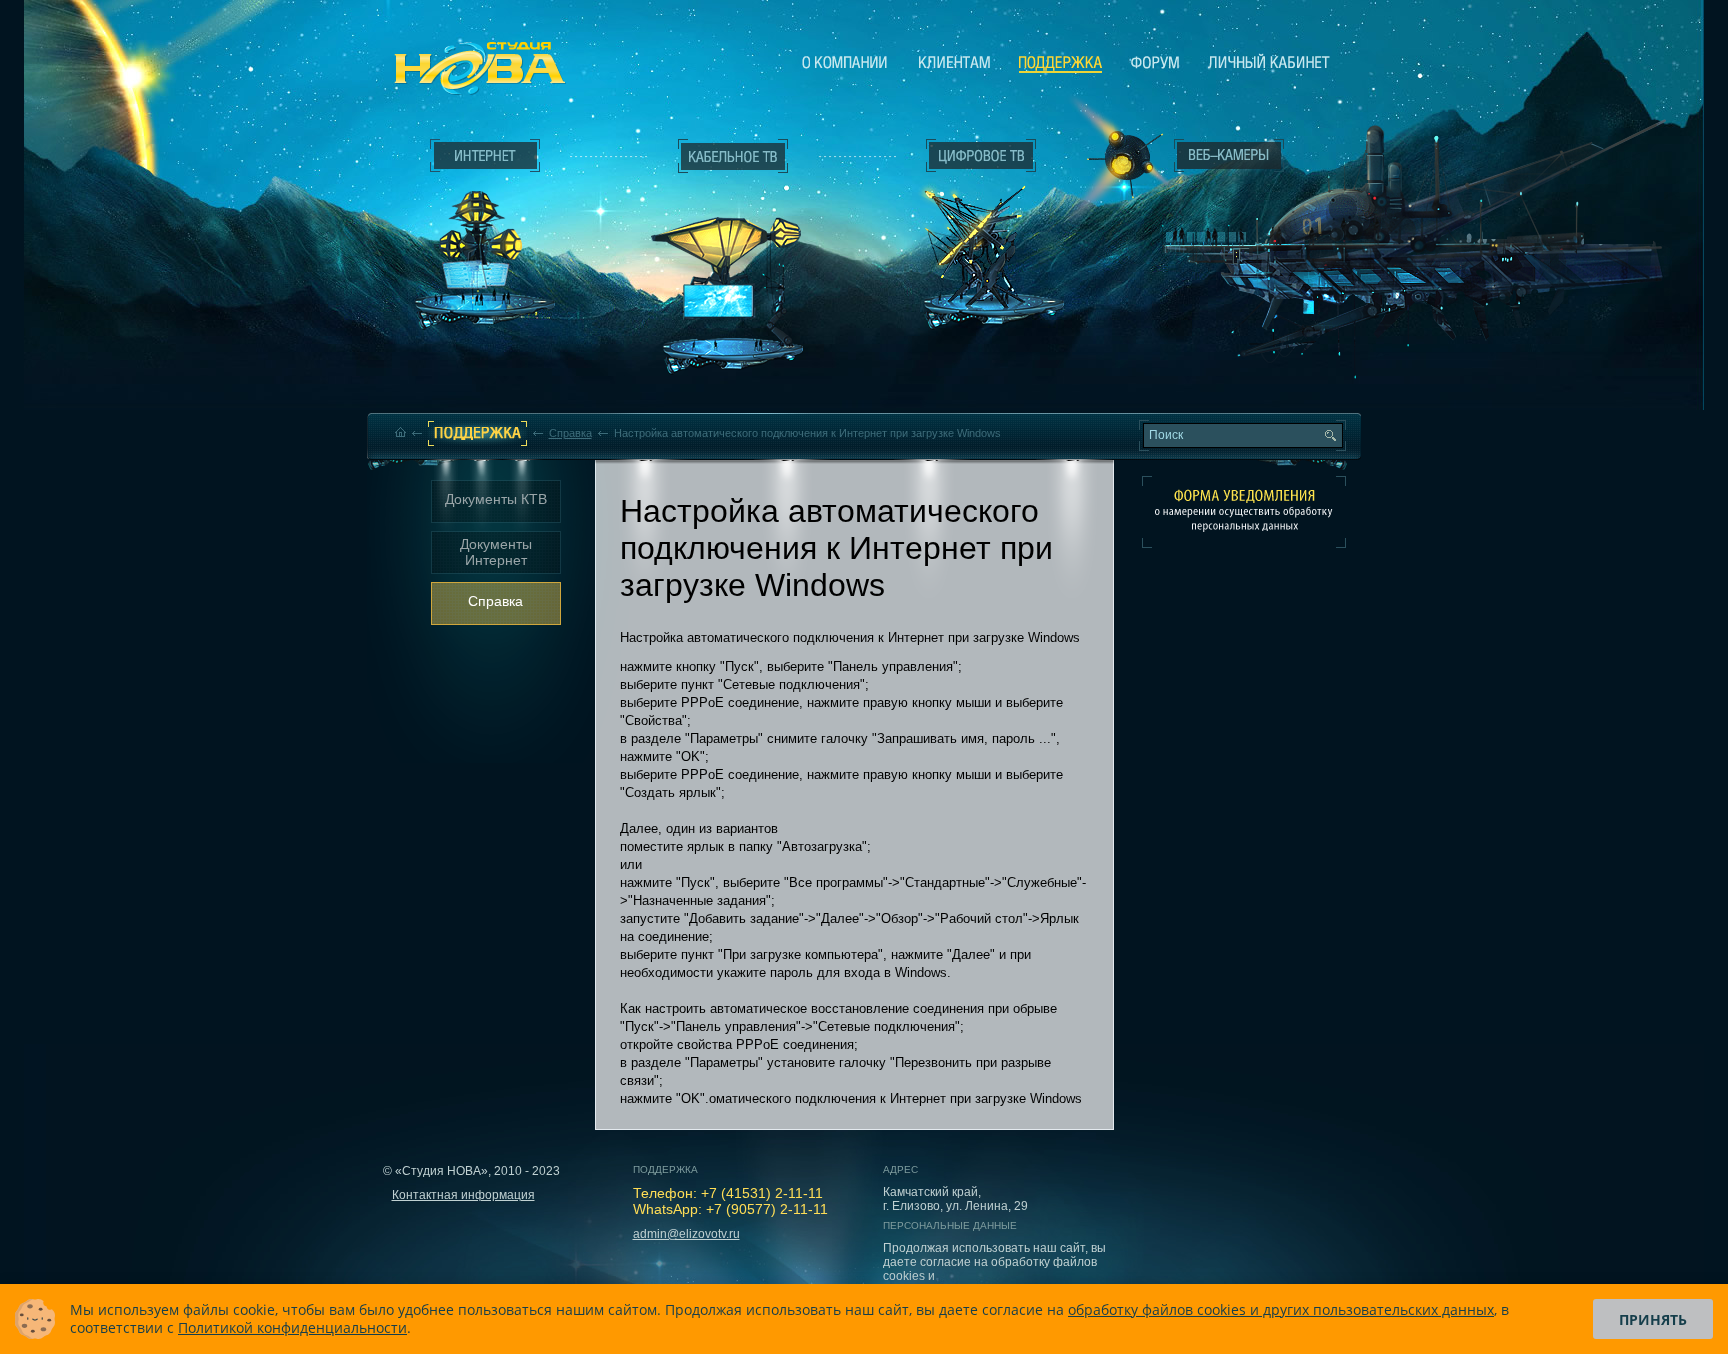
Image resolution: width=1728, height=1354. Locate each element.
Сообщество (1155, 62)
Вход (1400, 229)
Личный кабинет (1269, 62)
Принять (1653, 1319)
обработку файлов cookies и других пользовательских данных (1281, 1309)
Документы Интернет (496, 552)
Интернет (485, 156)
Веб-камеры (1118, 161)
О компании (845, 62)
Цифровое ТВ (970, 228)
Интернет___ (480, 236)
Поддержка (1060, 63)
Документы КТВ (496, 499)
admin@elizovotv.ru (686, 1234)
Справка (570, 433)
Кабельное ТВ (733, 266)
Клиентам (954, 62)
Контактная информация (463, 1195)
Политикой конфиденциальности (292, 1327)
